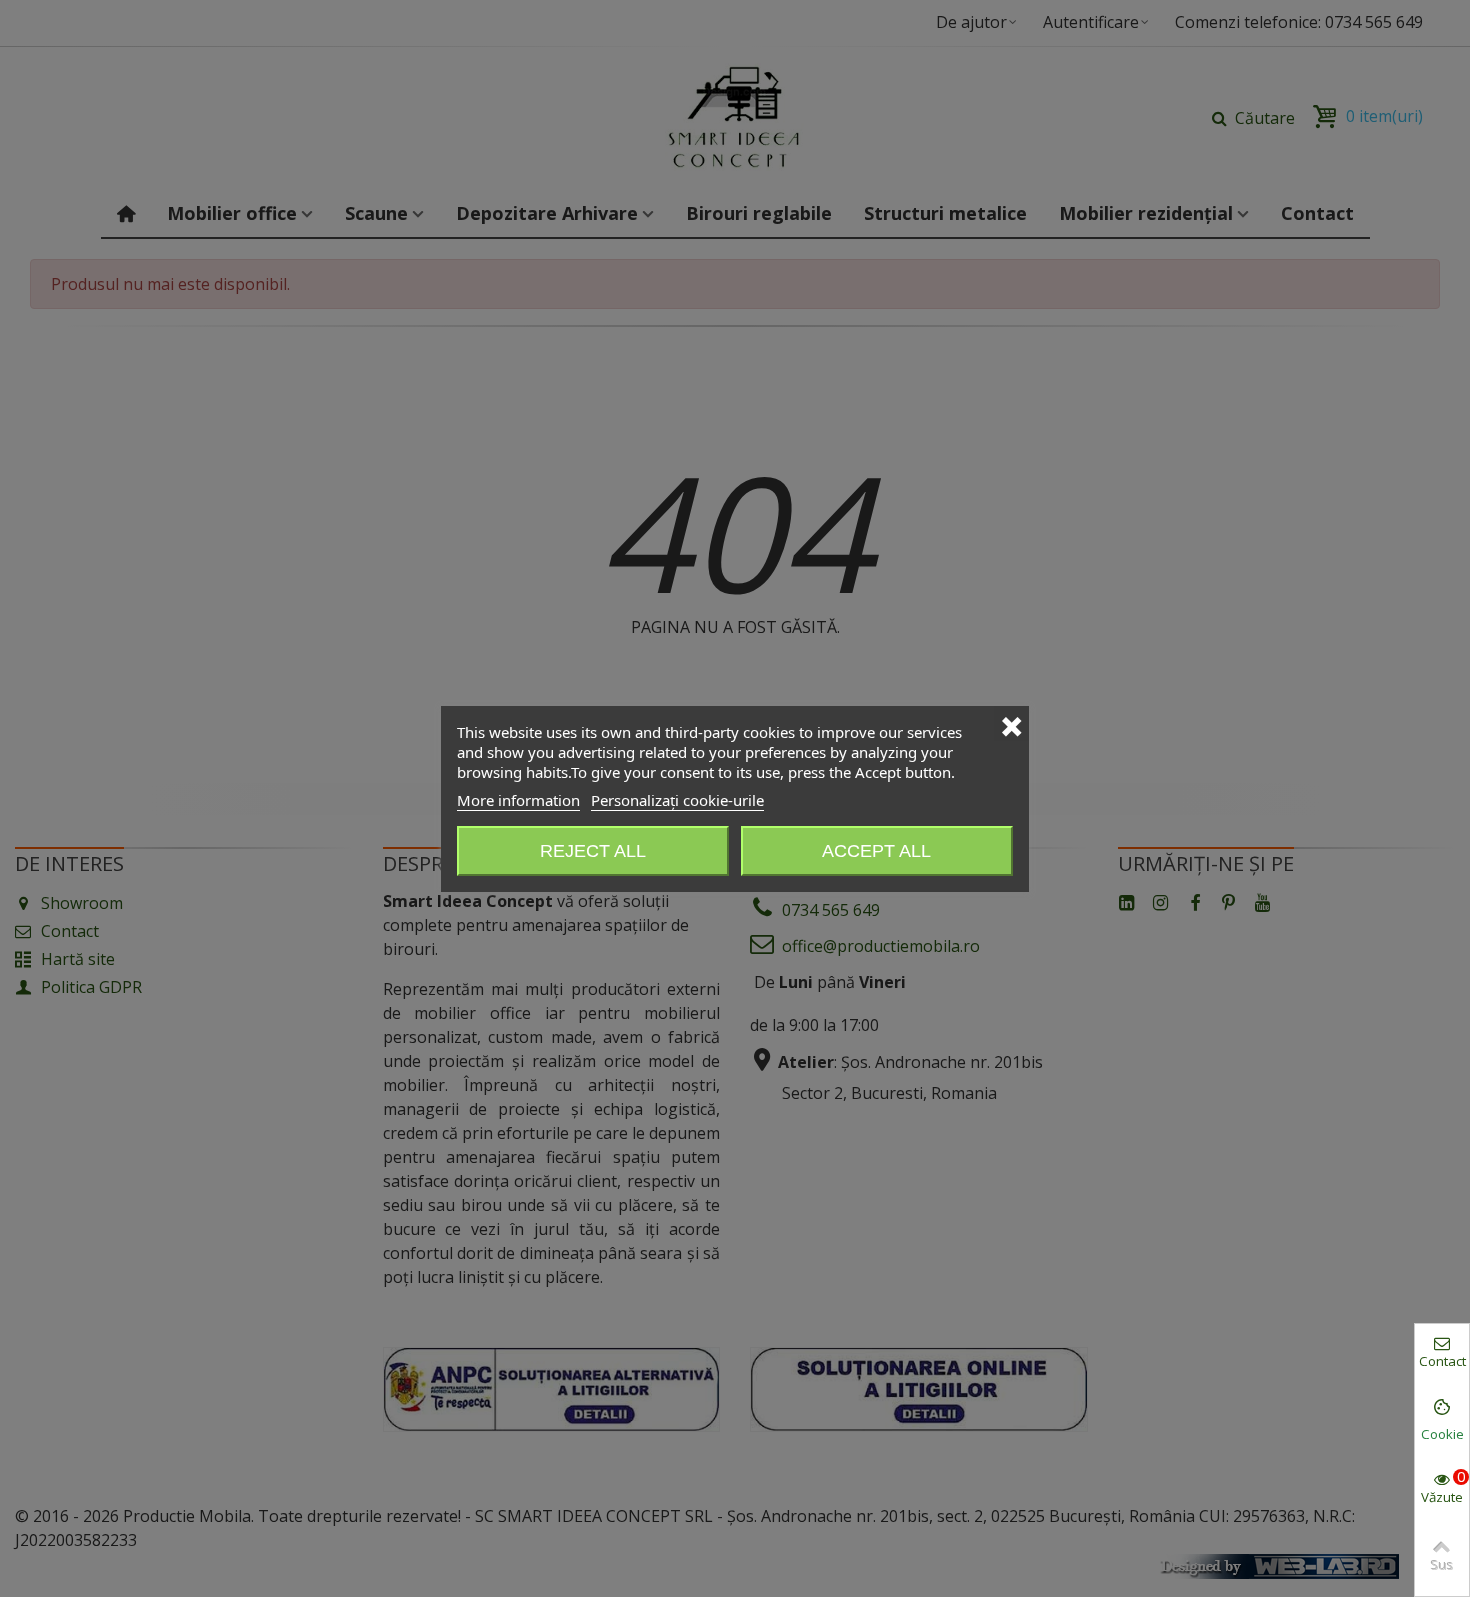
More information (518, 800)
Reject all (593, 851)
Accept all (876, 851)
